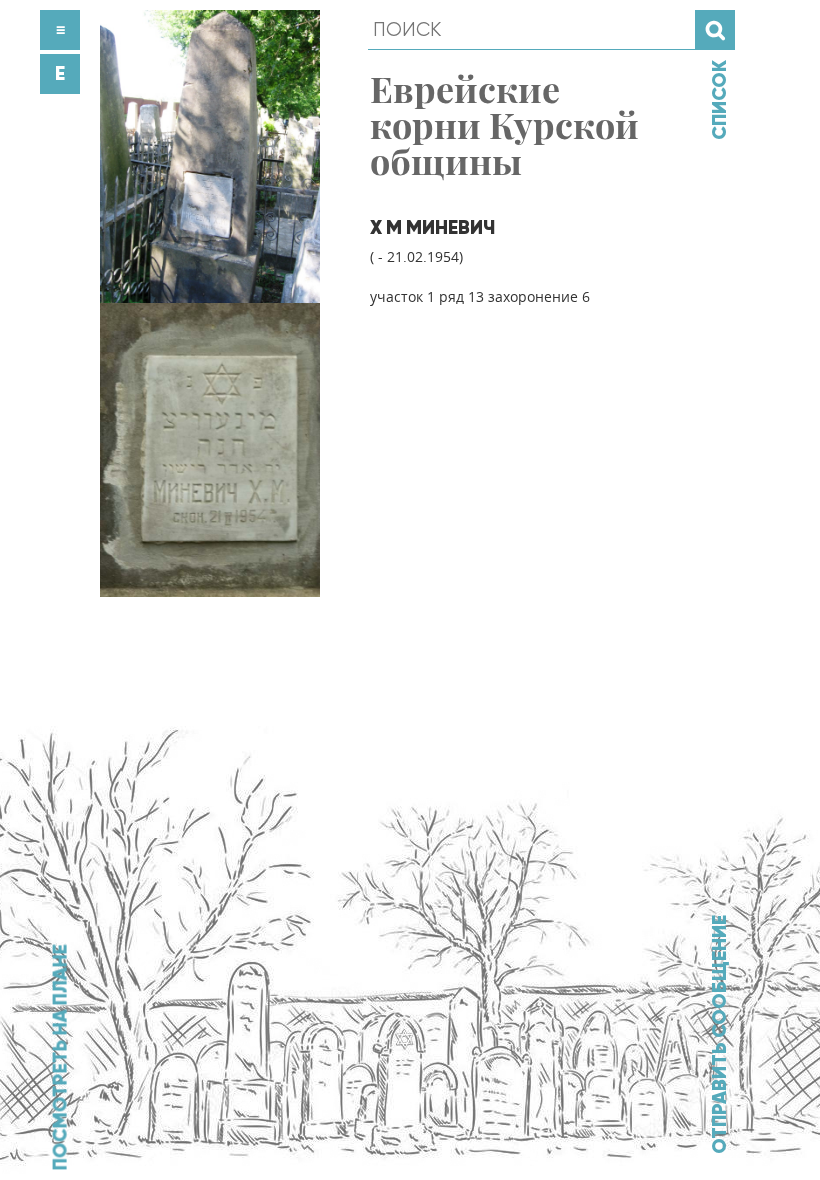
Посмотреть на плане (60, 1057)
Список (719, 100)
